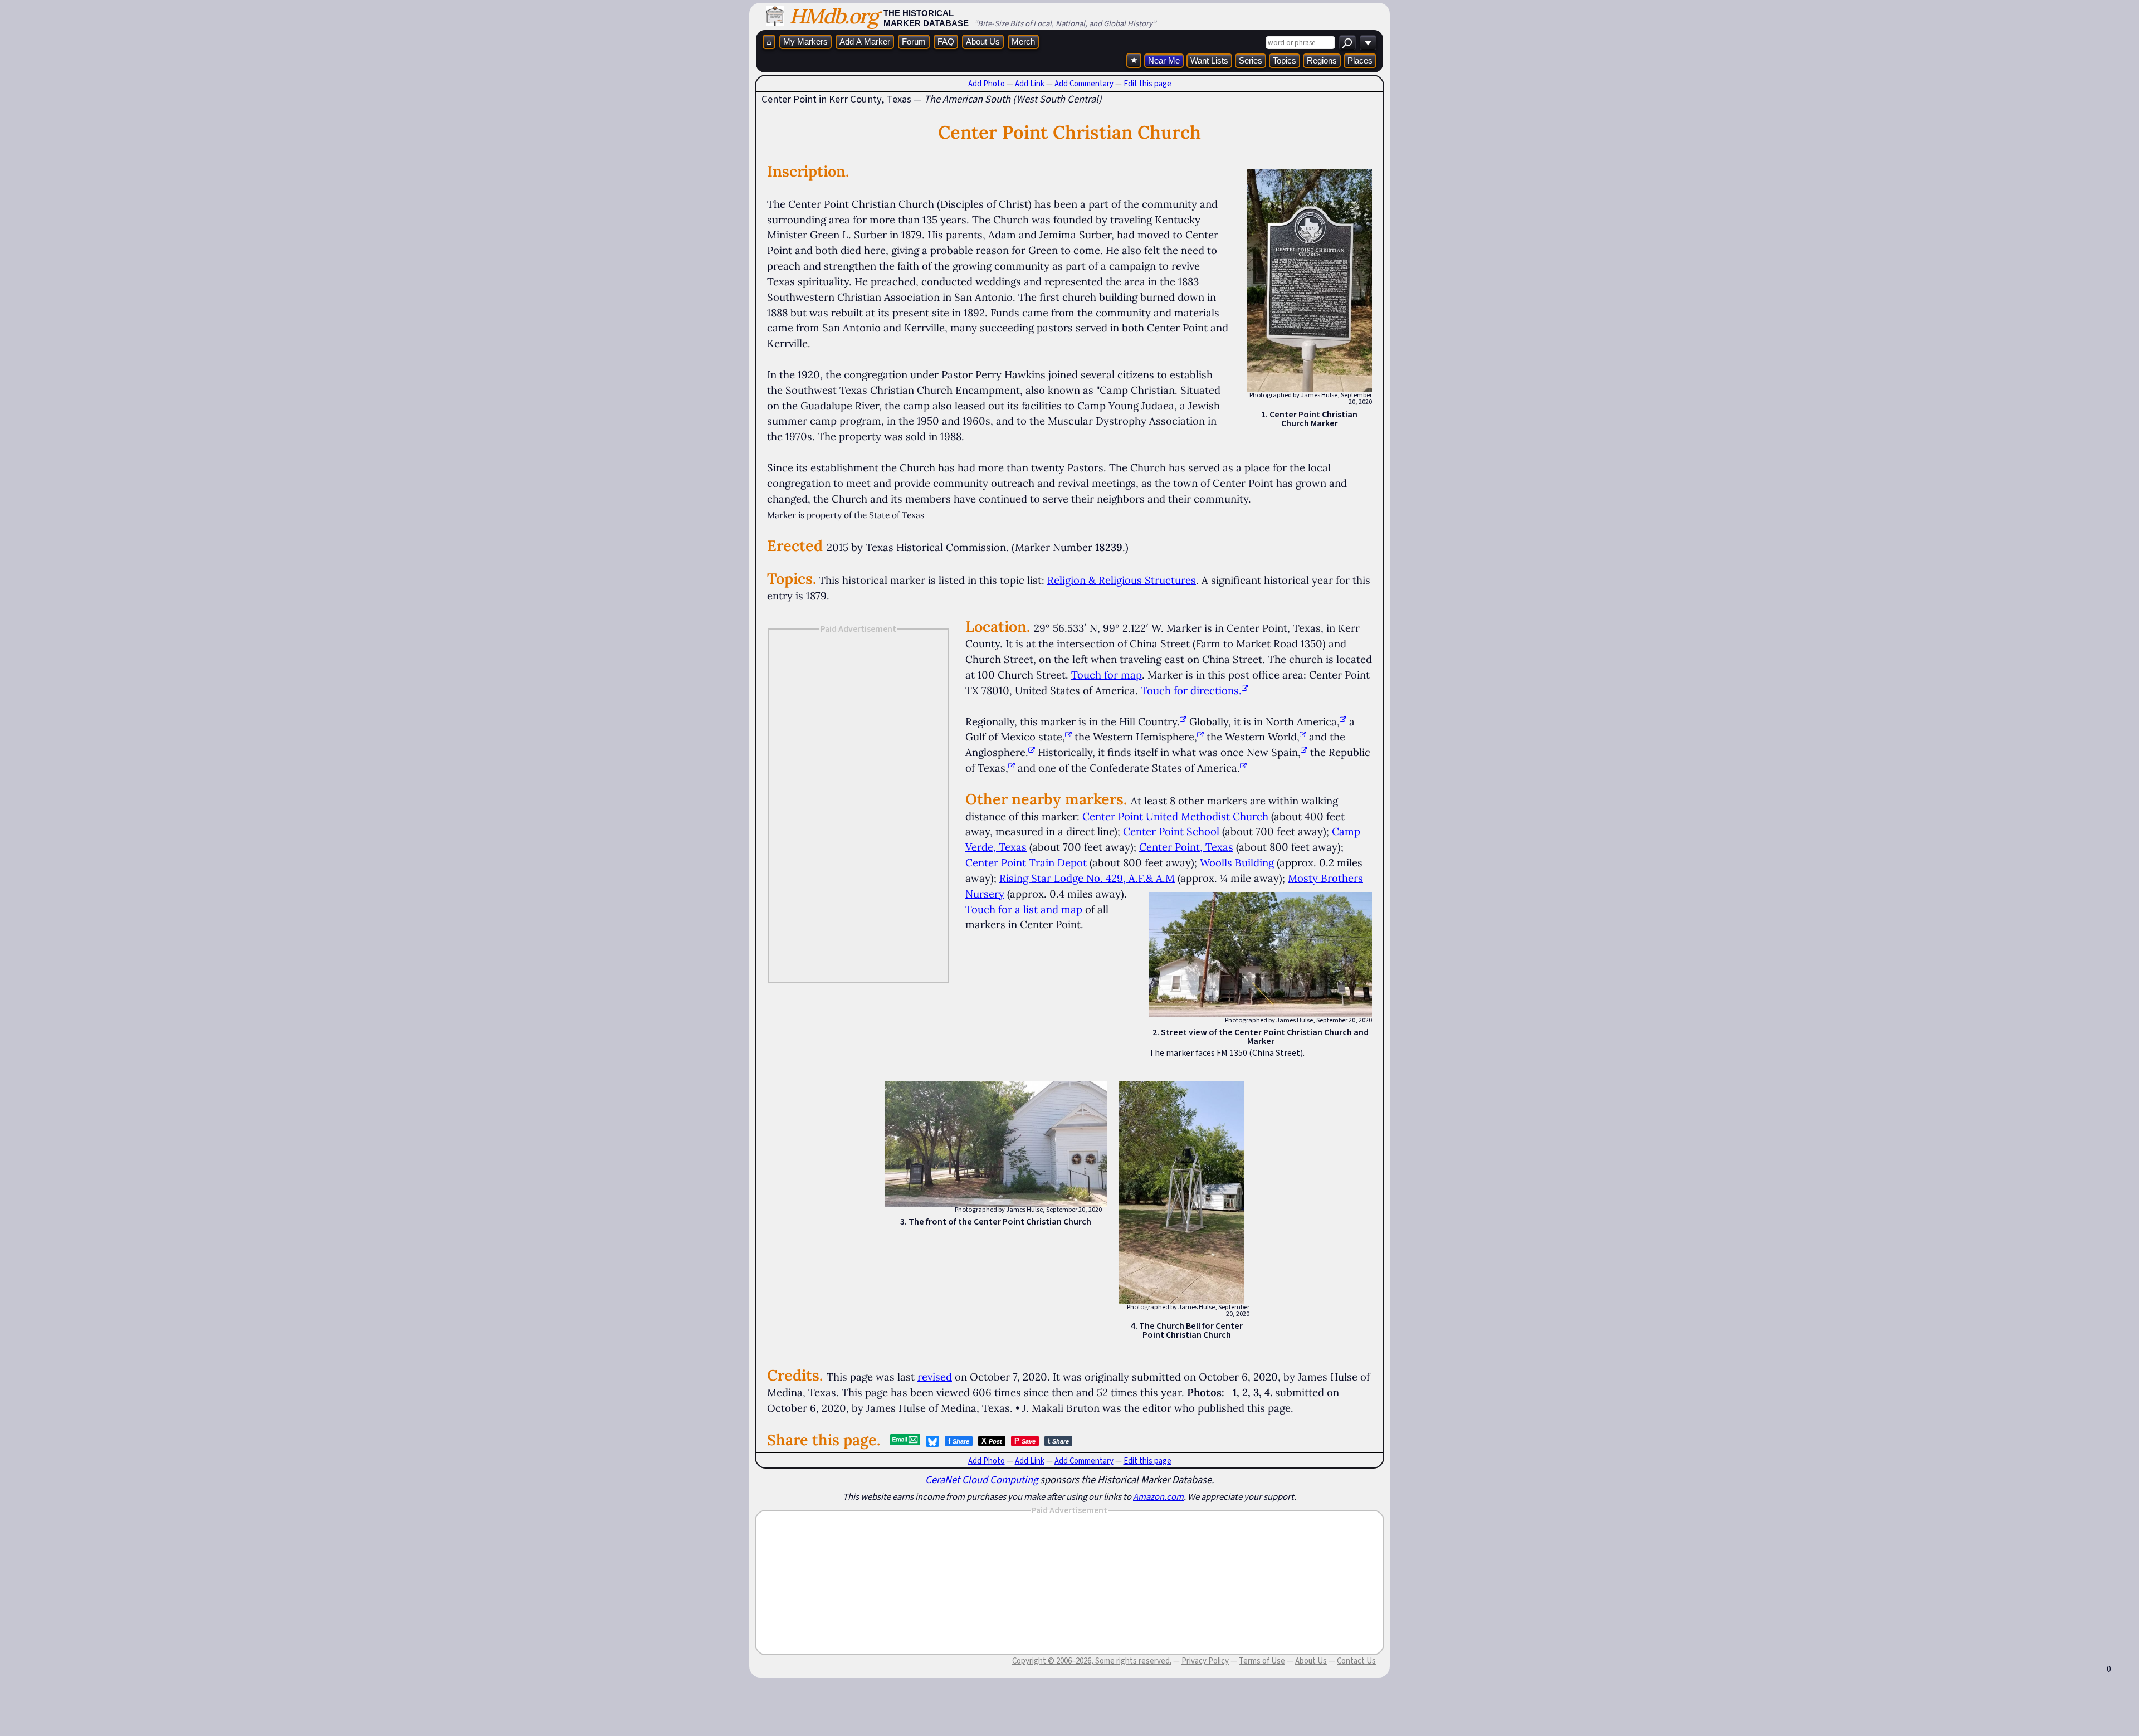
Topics (1285, 60)
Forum (914, 42)
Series (1251, 60)
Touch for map (1107, 675)
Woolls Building (1237, 862)
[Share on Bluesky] (932, 1441)
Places (1360, 60)
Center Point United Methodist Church (1175, 816)
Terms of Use (1262, 1661)
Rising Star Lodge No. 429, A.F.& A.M (1087, 878)
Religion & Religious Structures (1122, 580)
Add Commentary (1084, 84)
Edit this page (1147, 84)
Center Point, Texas (1186, 847)
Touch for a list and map (1024, 909)
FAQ (946, 42)
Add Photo (987, 84)
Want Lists (1209, 60)
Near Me (1164, 60)
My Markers (805, 42)
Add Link (1030, 84)
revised (935, 1377)
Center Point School (1171, 831)
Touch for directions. (1191, 690)
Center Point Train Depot (1026, 862)
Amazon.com (1158, 1496)
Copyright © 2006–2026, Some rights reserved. (1092, 1661)
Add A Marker (865, 42)
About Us (983, 42)
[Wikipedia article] (1183, 721)
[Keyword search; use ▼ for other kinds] (1347, 43)
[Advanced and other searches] (1368, 43)
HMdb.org (834, 16)
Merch (1023, 42)
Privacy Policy (1205, 1661)
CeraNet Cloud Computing (981, 1479)
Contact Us (1356, 1661)
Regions (1322, 60)
